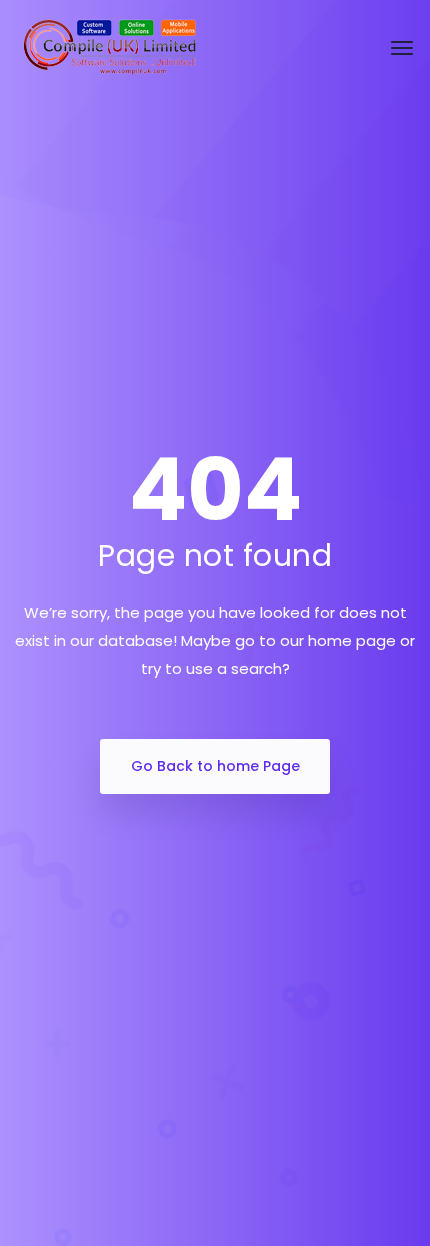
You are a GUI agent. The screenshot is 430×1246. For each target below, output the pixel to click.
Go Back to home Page (215, 766)
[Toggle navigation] (402, 48)
